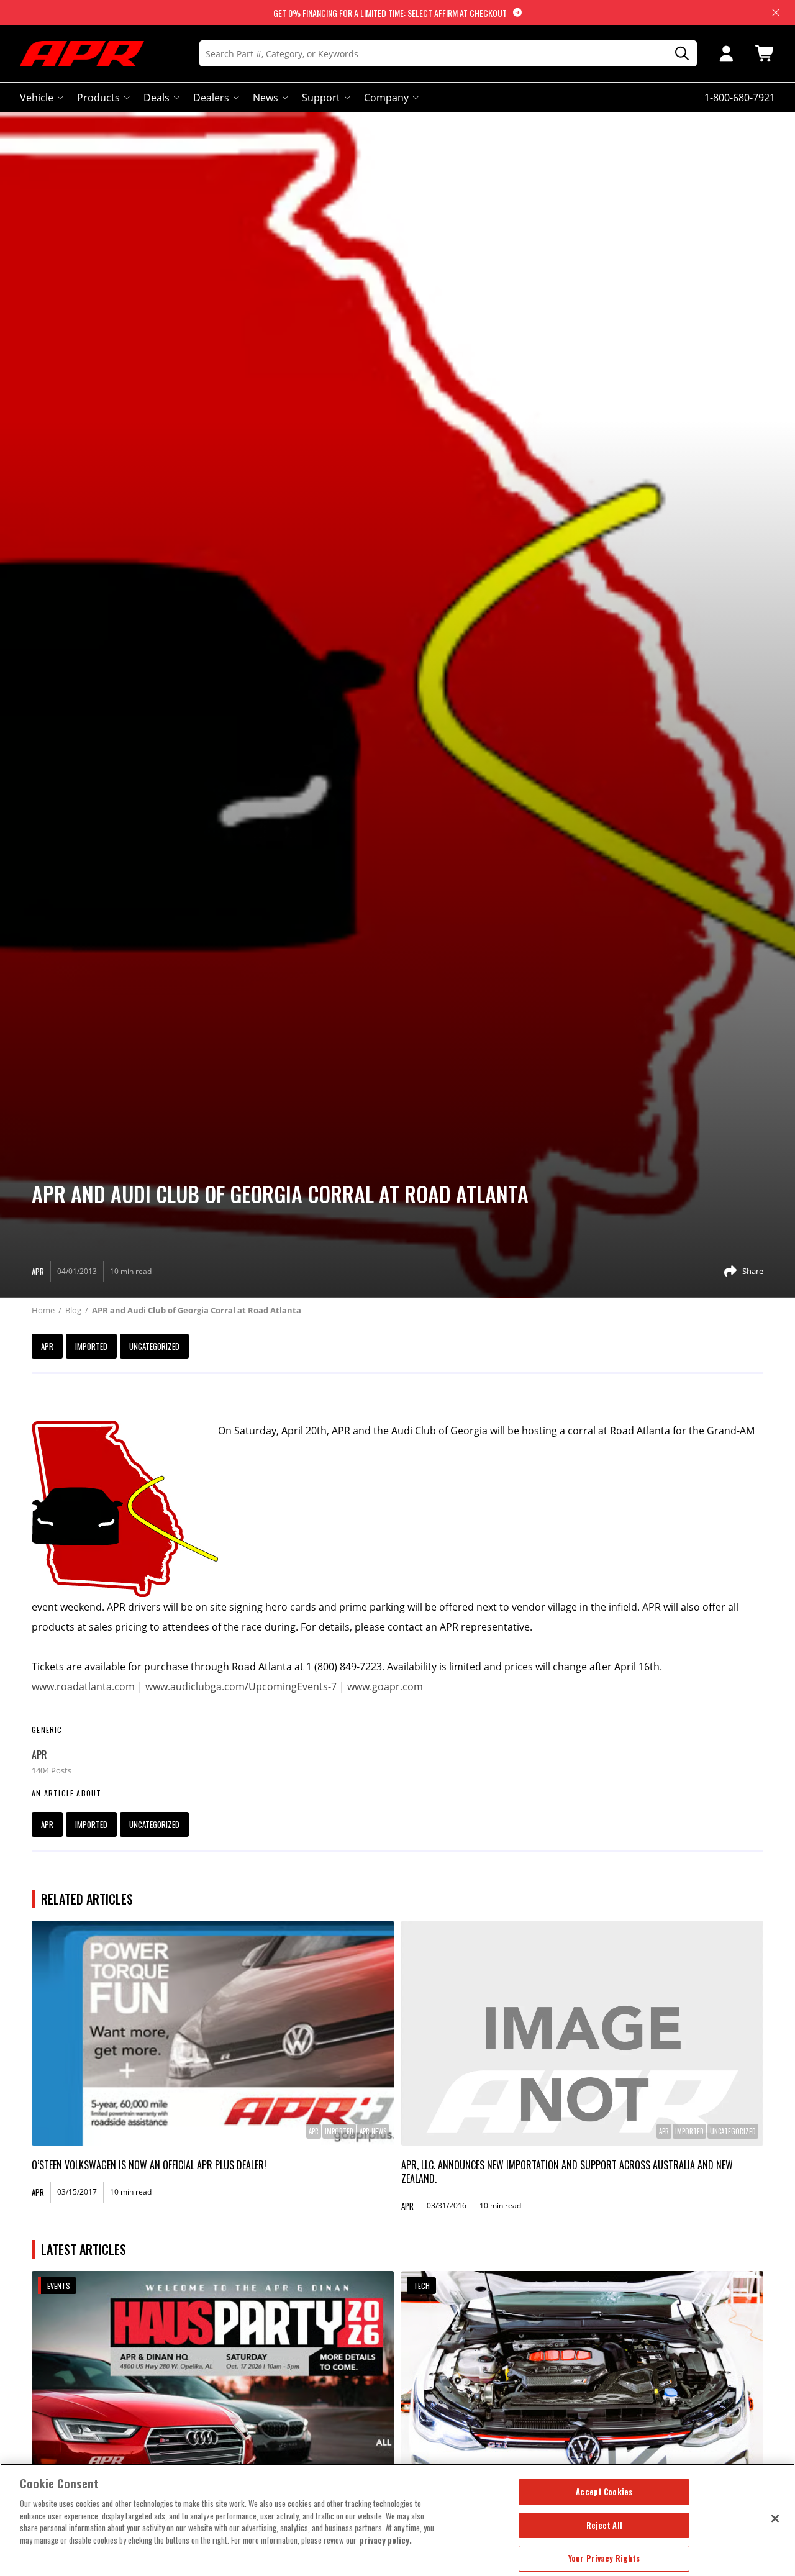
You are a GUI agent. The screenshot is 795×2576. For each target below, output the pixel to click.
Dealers (211, 98)
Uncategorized (154, 1346)
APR (47, 1346)
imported (91, 1346)
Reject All (604, 2525)
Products (98, 98)
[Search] (678, 54)
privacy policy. (386, 2540)
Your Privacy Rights (604, 2558)
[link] (213, 2033)
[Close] (775, 2518)
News (266, 98)
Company (386, 98)
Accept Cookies (604, 2492)
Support (321, 98)
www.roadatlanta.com (83, 1686)
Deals (157, 98)
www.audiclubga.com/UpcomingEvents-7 (241, 1686)
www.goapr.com (385, 1686)
